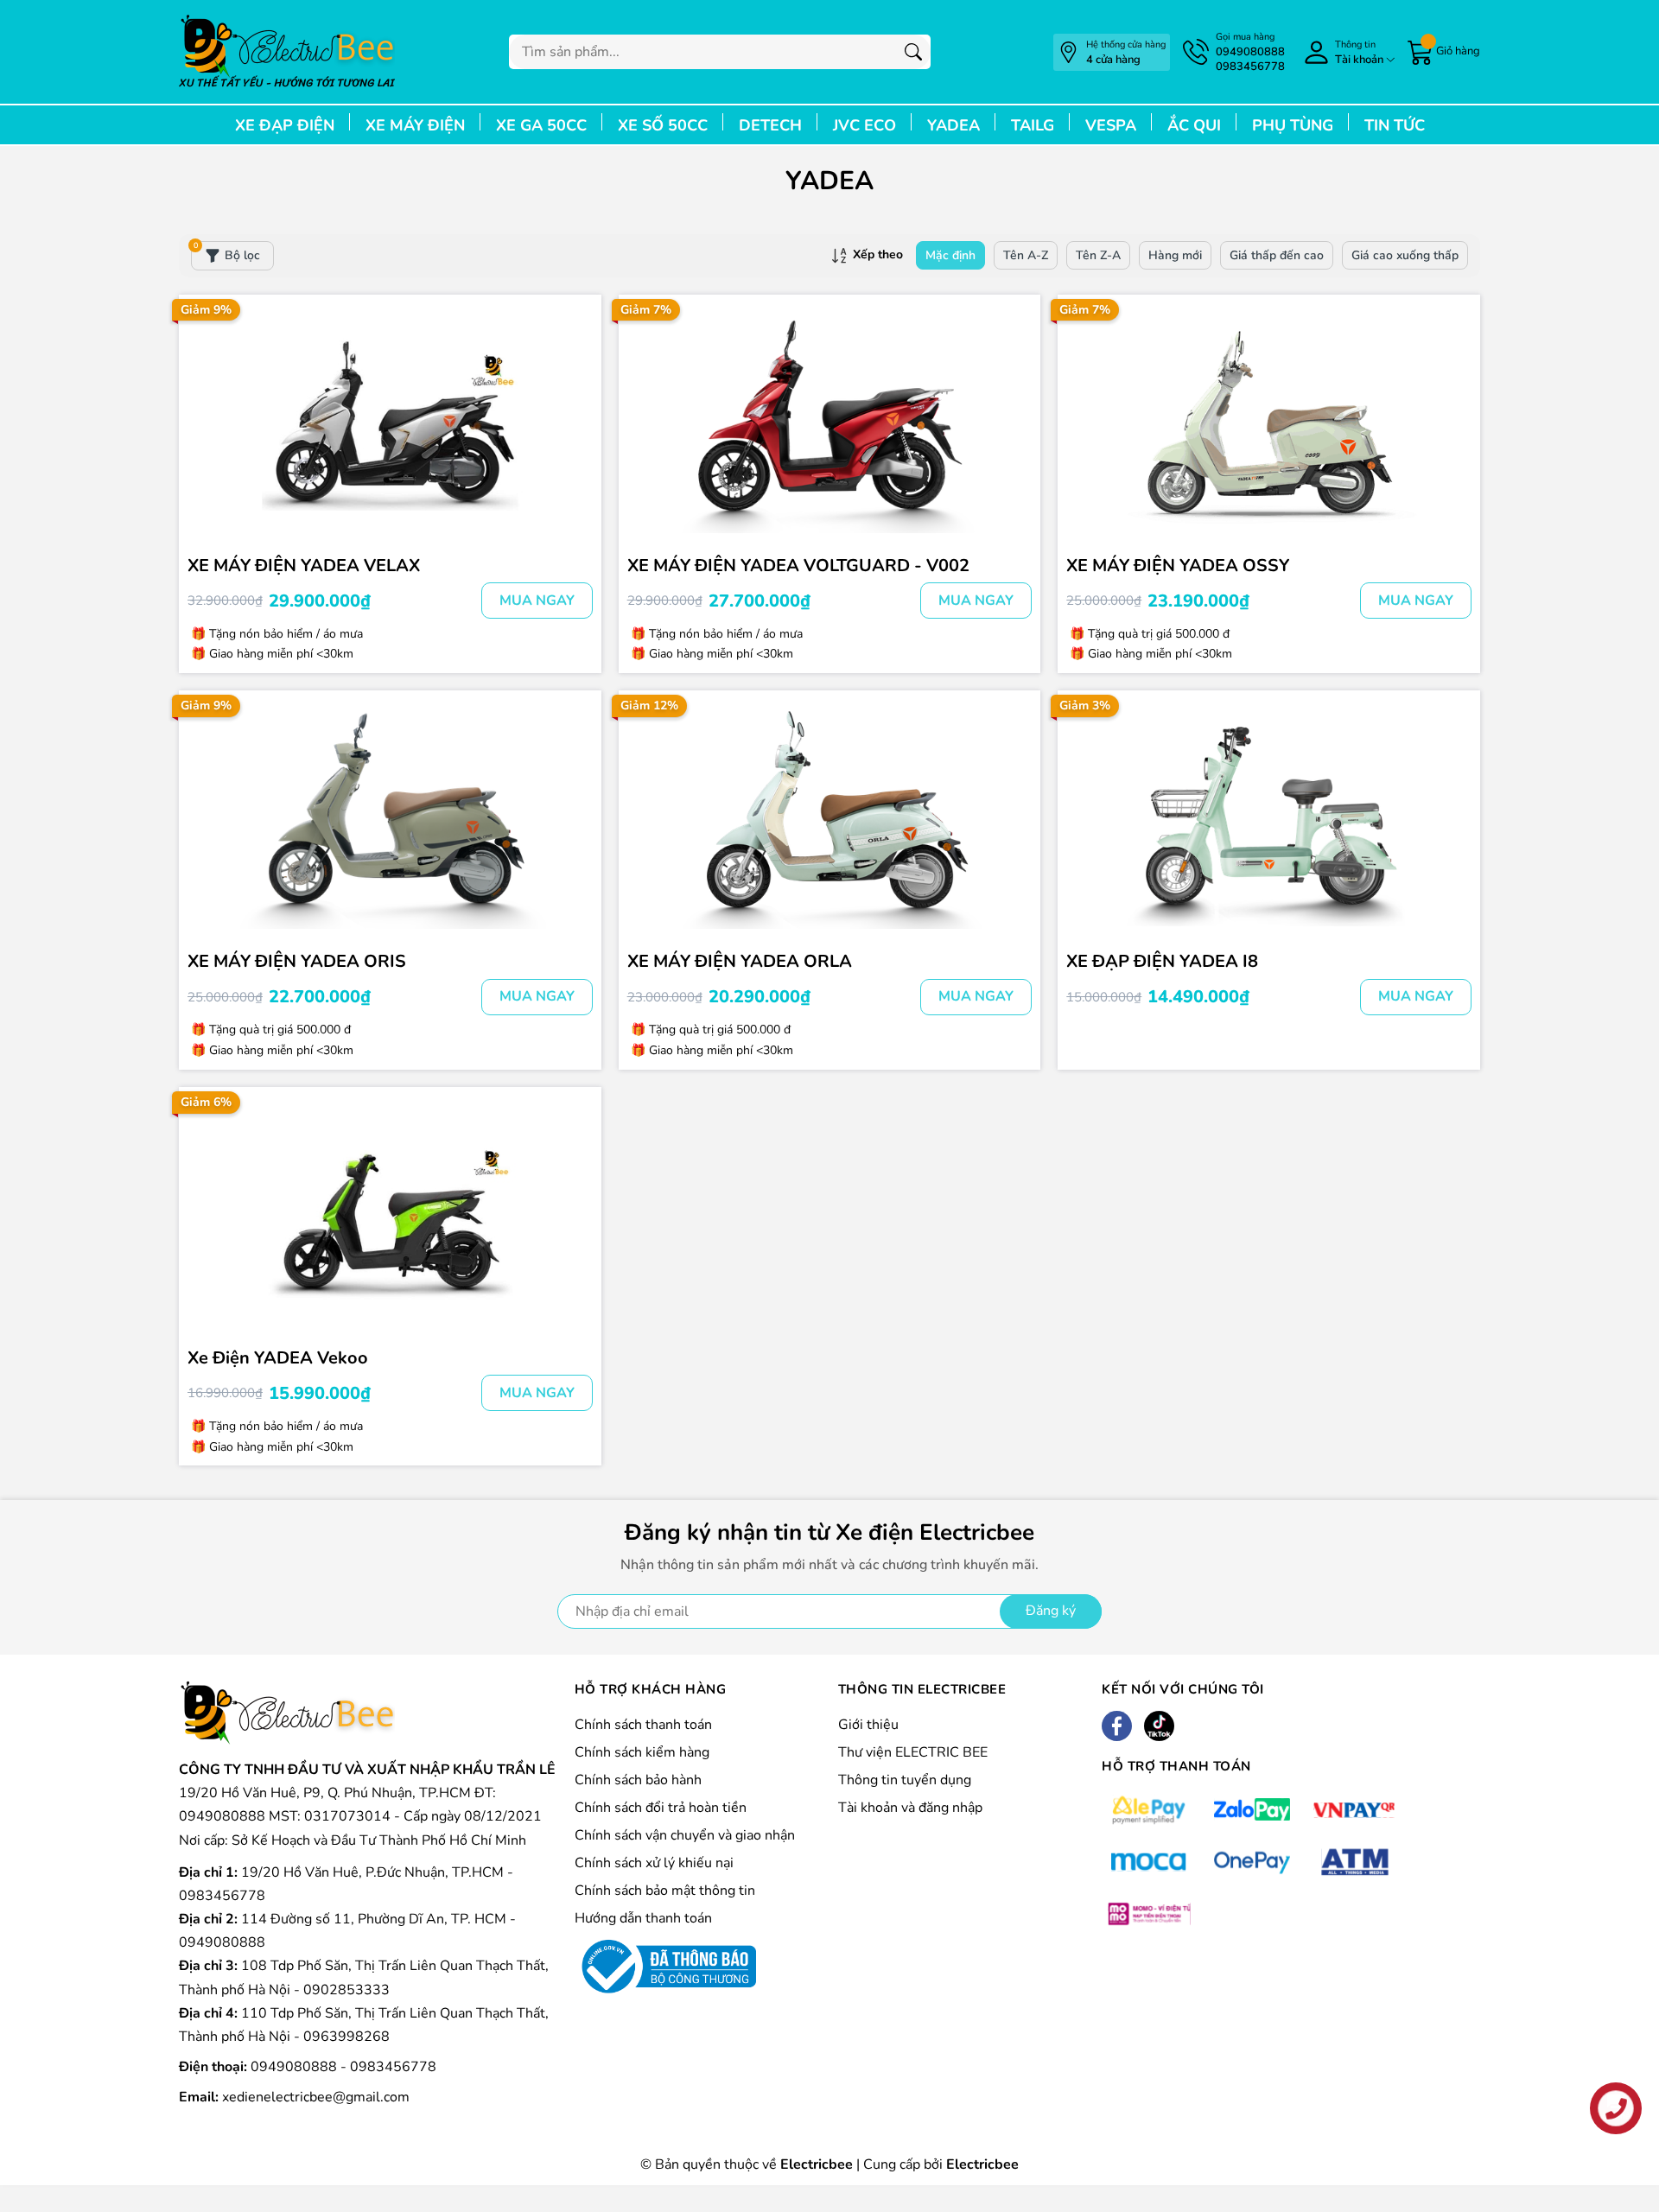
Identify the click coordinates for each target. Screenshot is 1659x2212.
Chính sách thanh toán (643, 1725)
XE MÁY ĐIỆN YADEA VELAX (304, 566)
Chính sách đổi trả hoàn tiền (661, 1808)
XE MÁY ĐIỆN (415, 125)
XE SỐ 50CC (663, 125)
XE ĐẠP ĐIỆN (285, 125)
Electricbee (982, 2164)
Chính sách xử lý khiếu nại (654, 1863)
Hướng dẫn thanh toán (643, 1918)
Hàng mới (1175, 255)
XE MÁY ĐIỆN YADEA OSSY (1178, 566)
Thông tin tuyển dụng (905, 1780)
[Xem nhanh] (577, 392)
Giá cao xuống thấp (1405, 255)
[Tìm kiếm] (913, 52)
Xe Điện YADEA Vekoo (278, 1358)
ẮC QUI (1194, 125)
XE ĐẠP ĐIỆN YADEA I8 (1162, 961)
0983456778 (393, 2067)
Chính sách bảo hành (638, 1780)
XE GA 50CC (541, 125)
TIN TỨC (1395, 125)
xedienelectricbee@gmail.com (316, 2097)
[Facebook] (1117, 1726)
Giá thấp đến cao (1277, 255)
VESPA (1111, 125)
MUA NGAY (537, 601)
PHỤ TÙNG (1293, 125)
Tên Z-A (1098, 255)
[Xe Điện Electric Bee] (287, 52)
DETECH (770, 125)
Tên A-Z (1026, 255)
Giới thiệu (868, 1725)
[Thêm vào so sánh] (577, 465)
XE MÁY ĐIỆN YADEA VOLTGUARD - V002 (798, 566)
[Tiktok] (1159, 1726)
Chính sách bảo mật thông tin (665, 1891)
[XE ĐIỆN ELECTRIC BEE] (287, 1713)
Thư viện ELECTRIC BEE (913, 1752)
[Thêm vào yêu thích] (577, 429)
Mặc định (950, 255)
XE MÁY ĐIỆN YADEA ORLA (740, 961)
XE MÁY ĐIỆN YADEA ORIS (297, 961)
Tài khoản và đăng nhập (910, 1808)
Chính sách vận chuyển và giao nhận (685, 1835)
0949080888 (296, 2067)
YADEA (953, 125)
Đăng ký (1051, 1611)
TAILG (1033, 125)
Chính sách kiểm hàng (642, 1752)
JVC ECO (864, 125)
